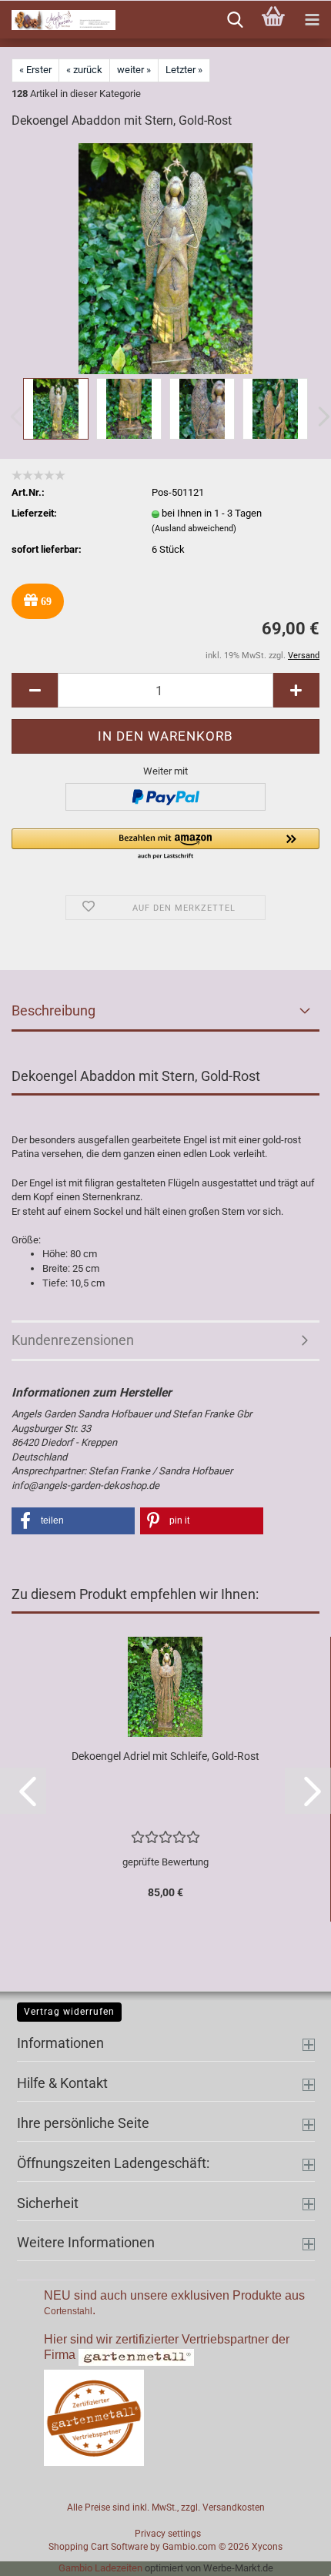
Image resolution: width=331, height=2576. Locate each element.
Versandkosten (234, 2507)
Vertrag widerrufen (69, 2012)
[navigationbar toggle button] (312, 20)
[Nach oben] (289, 2553)
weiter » (134, 70)
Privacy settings (168, 2534)
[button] (35, 690)
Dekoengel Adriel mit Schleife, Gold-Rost (165, 1756)
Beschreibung (53, 1010)
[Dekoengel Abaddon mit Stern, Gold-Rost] (165, 258)
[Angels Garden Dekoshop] (58, 20)
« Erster (35, 70)
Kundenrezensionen (73, 1340)
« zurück (84, 70)
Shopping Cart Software (98, 2547)
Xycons (267, 2547)
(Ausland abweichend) (194, 529)
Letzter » (184, 70)
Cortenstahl (68, 2311)
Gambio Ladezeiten (100, 2568)
